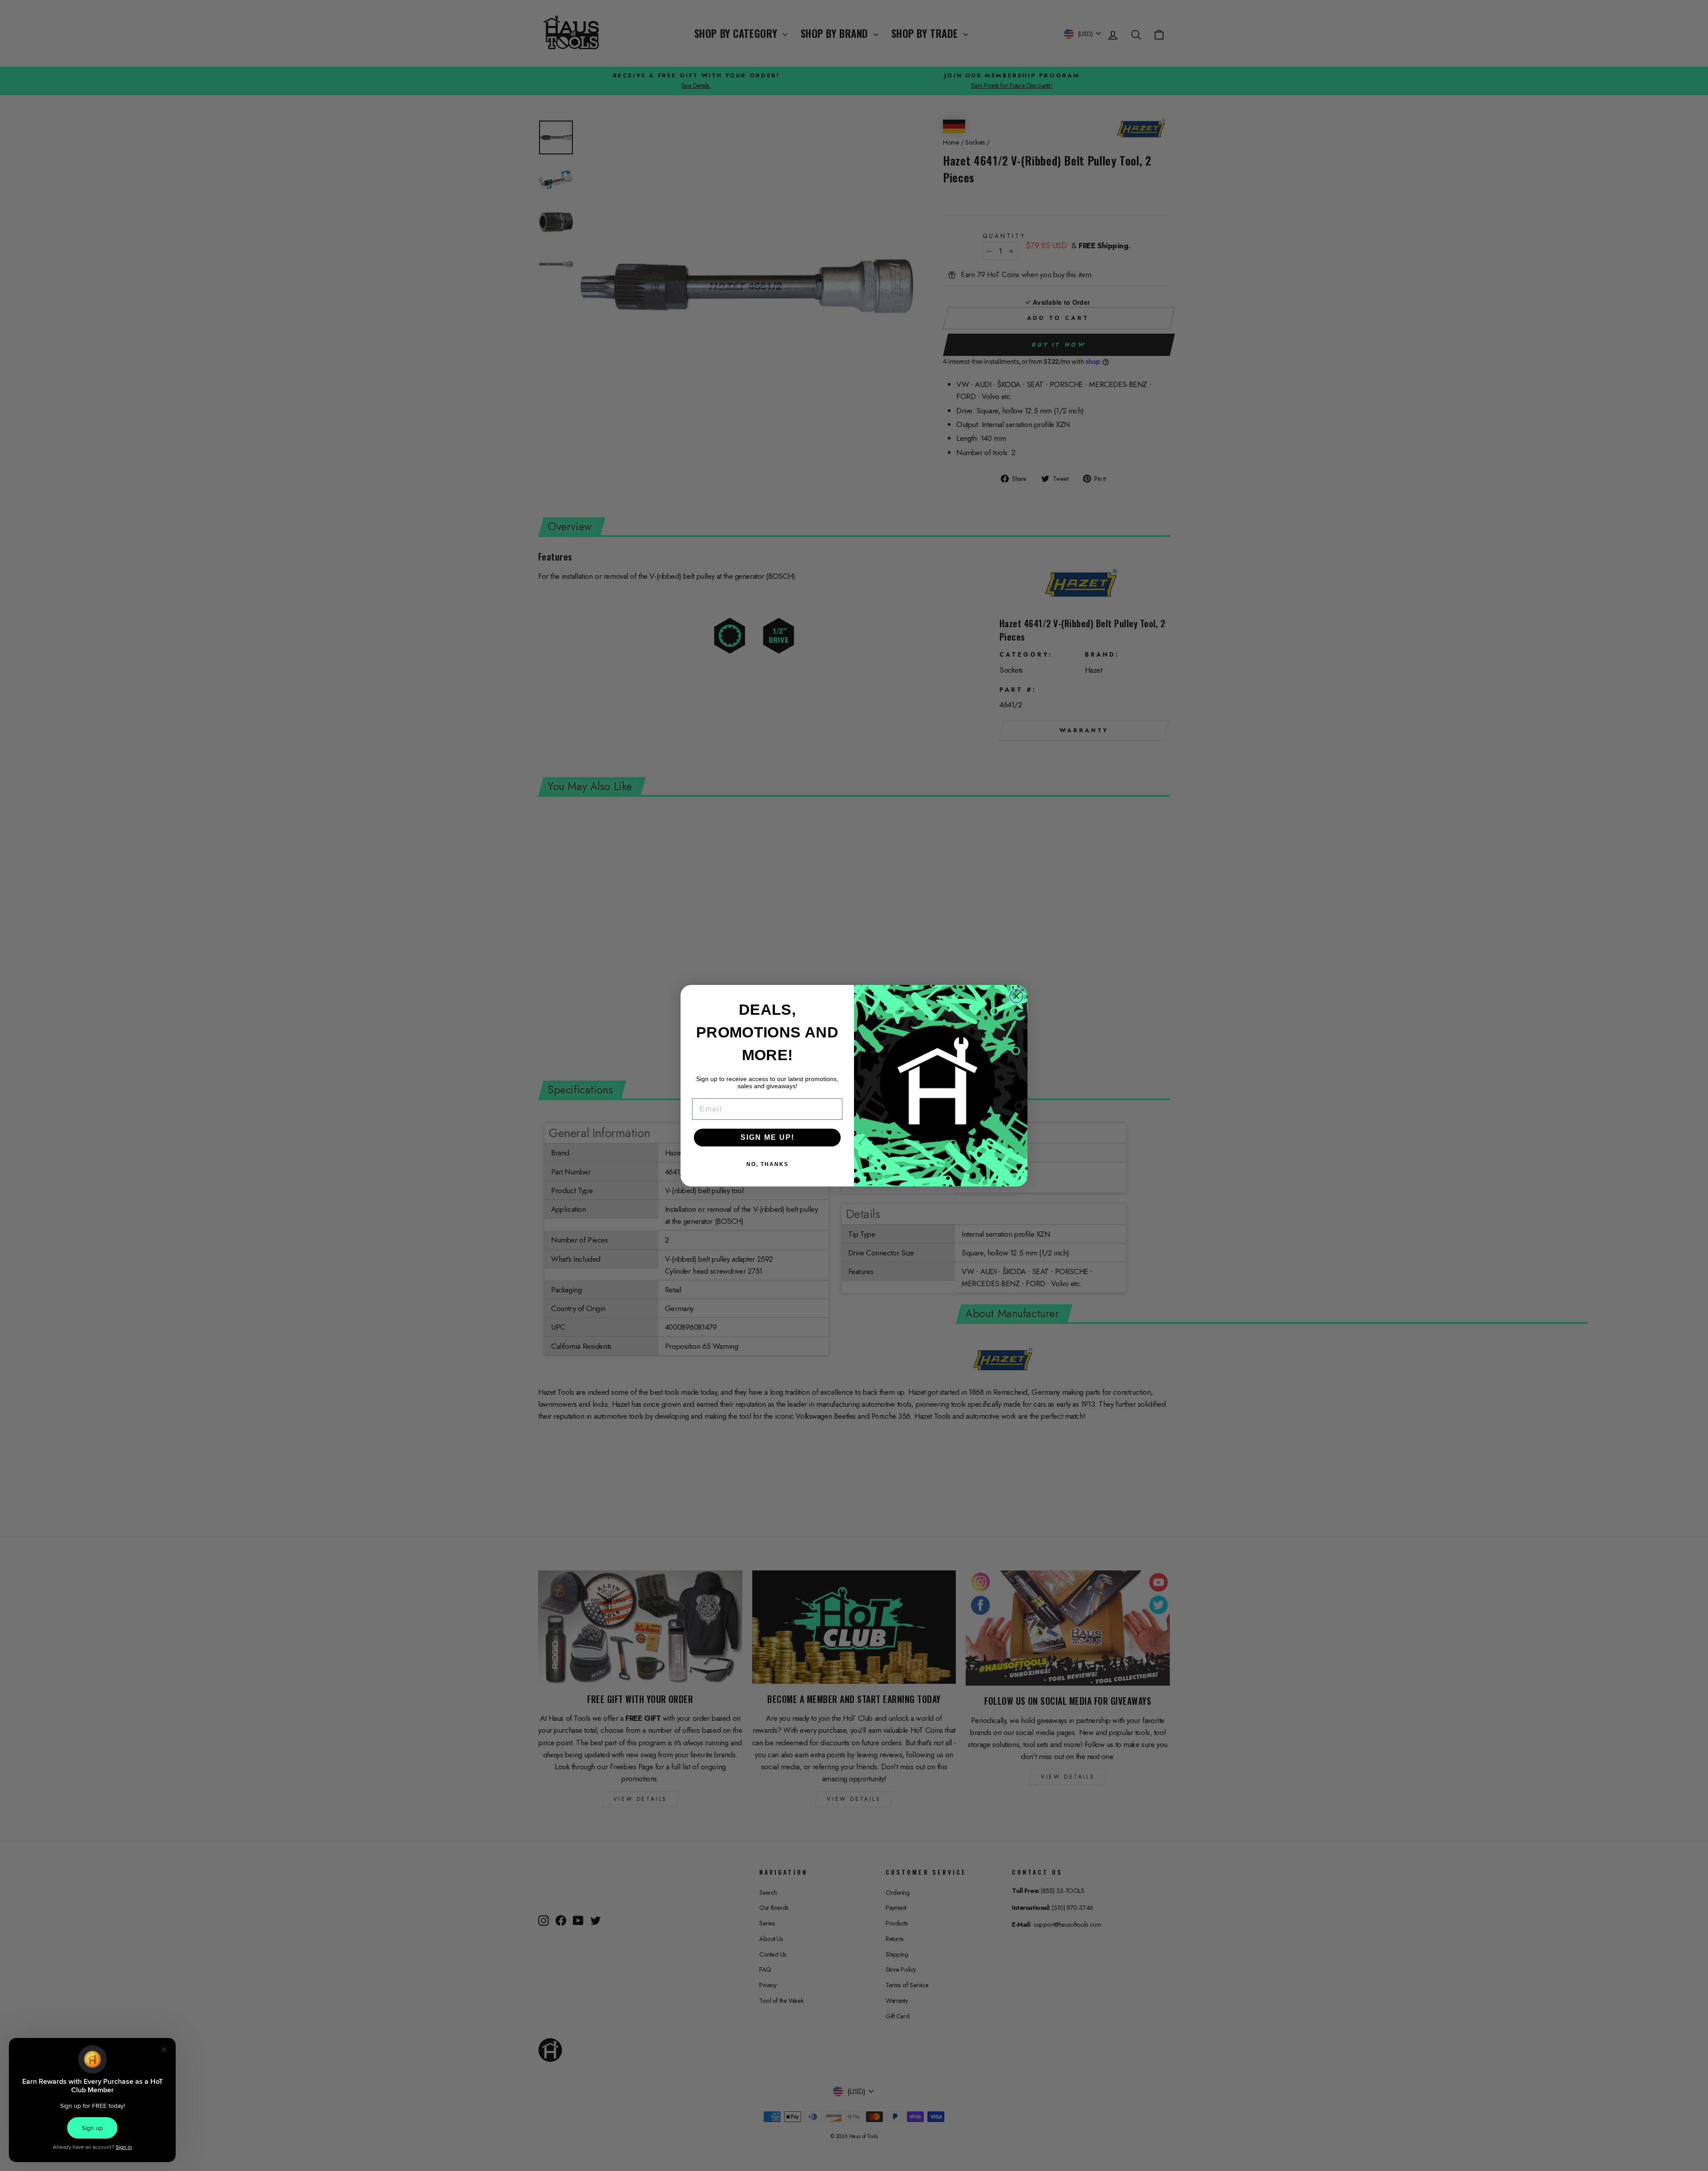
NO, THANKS (767, 1164)
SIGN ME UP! (767, 1137)
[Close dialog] (1016, 996)
